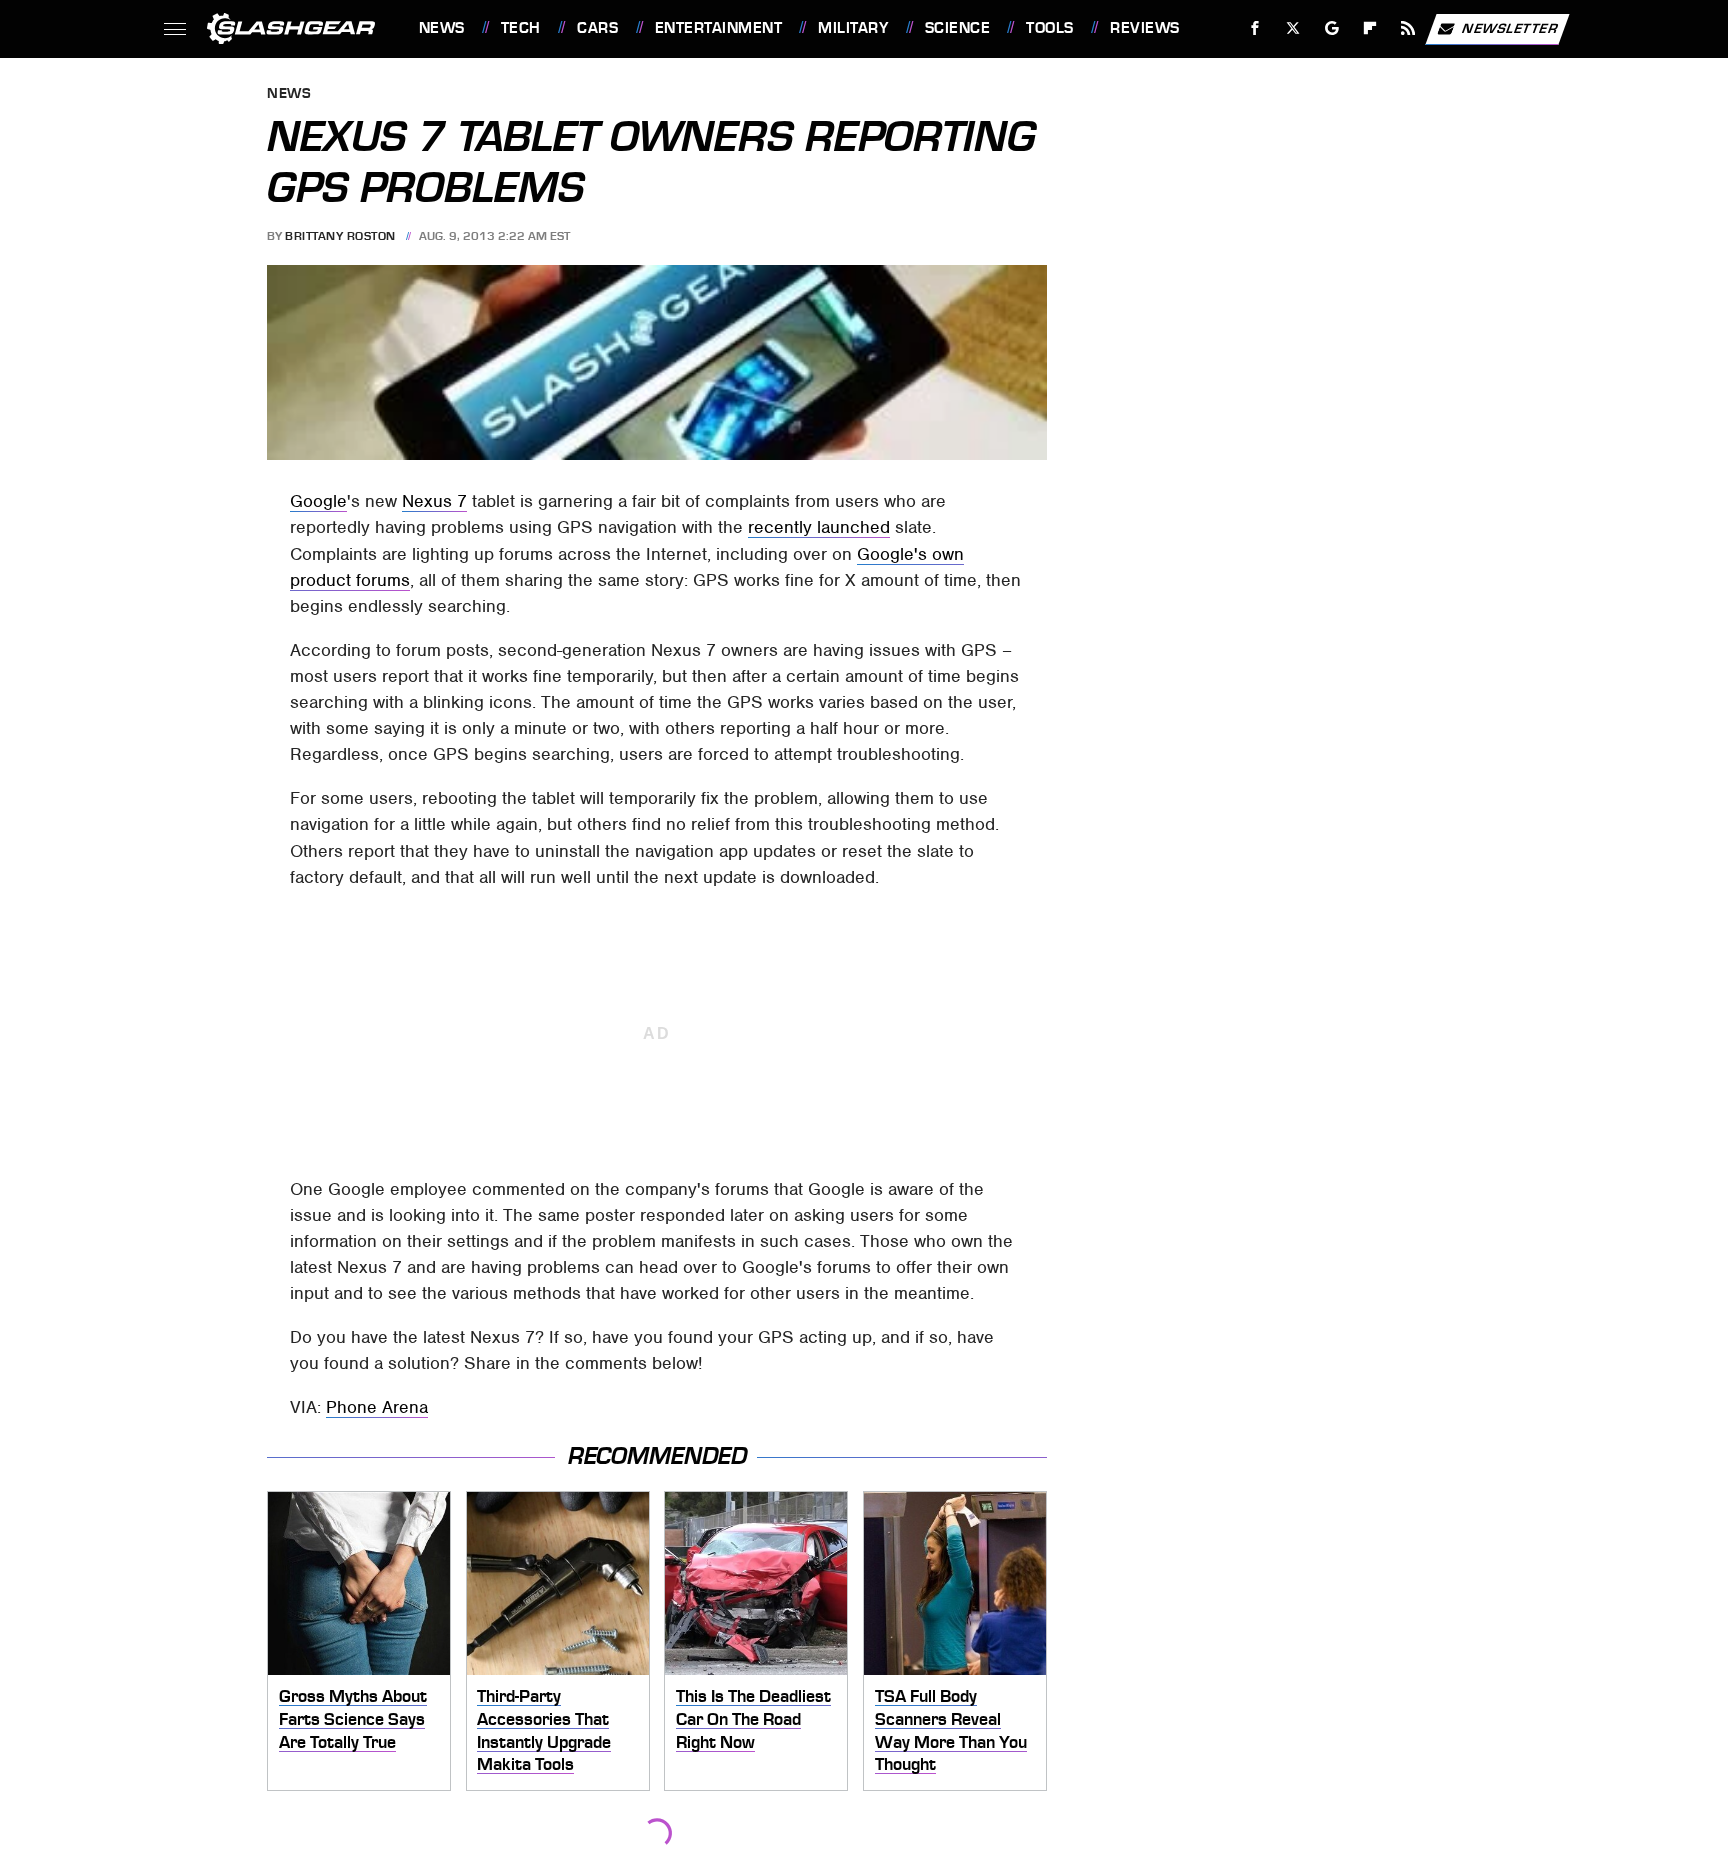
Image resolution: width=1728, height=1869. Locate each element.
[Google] (1331, 28)
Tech (521, 28)
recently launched (819, 527)
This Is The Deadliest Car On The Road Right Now (753, 1718)
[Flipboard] (1370, 28)
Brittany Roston (340, 236)
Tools (1049, 28)
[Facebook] (1255, 28)
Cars (597, 28)
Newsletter (1510, 27)
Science (957, 28)
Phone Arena (377, 1407)
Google (318, 501)
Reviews (1144, 28)
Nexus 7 (434, 501)
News (441, 28)
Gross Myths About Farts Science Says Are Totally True (353, 1718)
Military (853, 28)
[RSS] (1407, 28)
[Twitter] (1292, 28)
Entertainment (718, 28)
